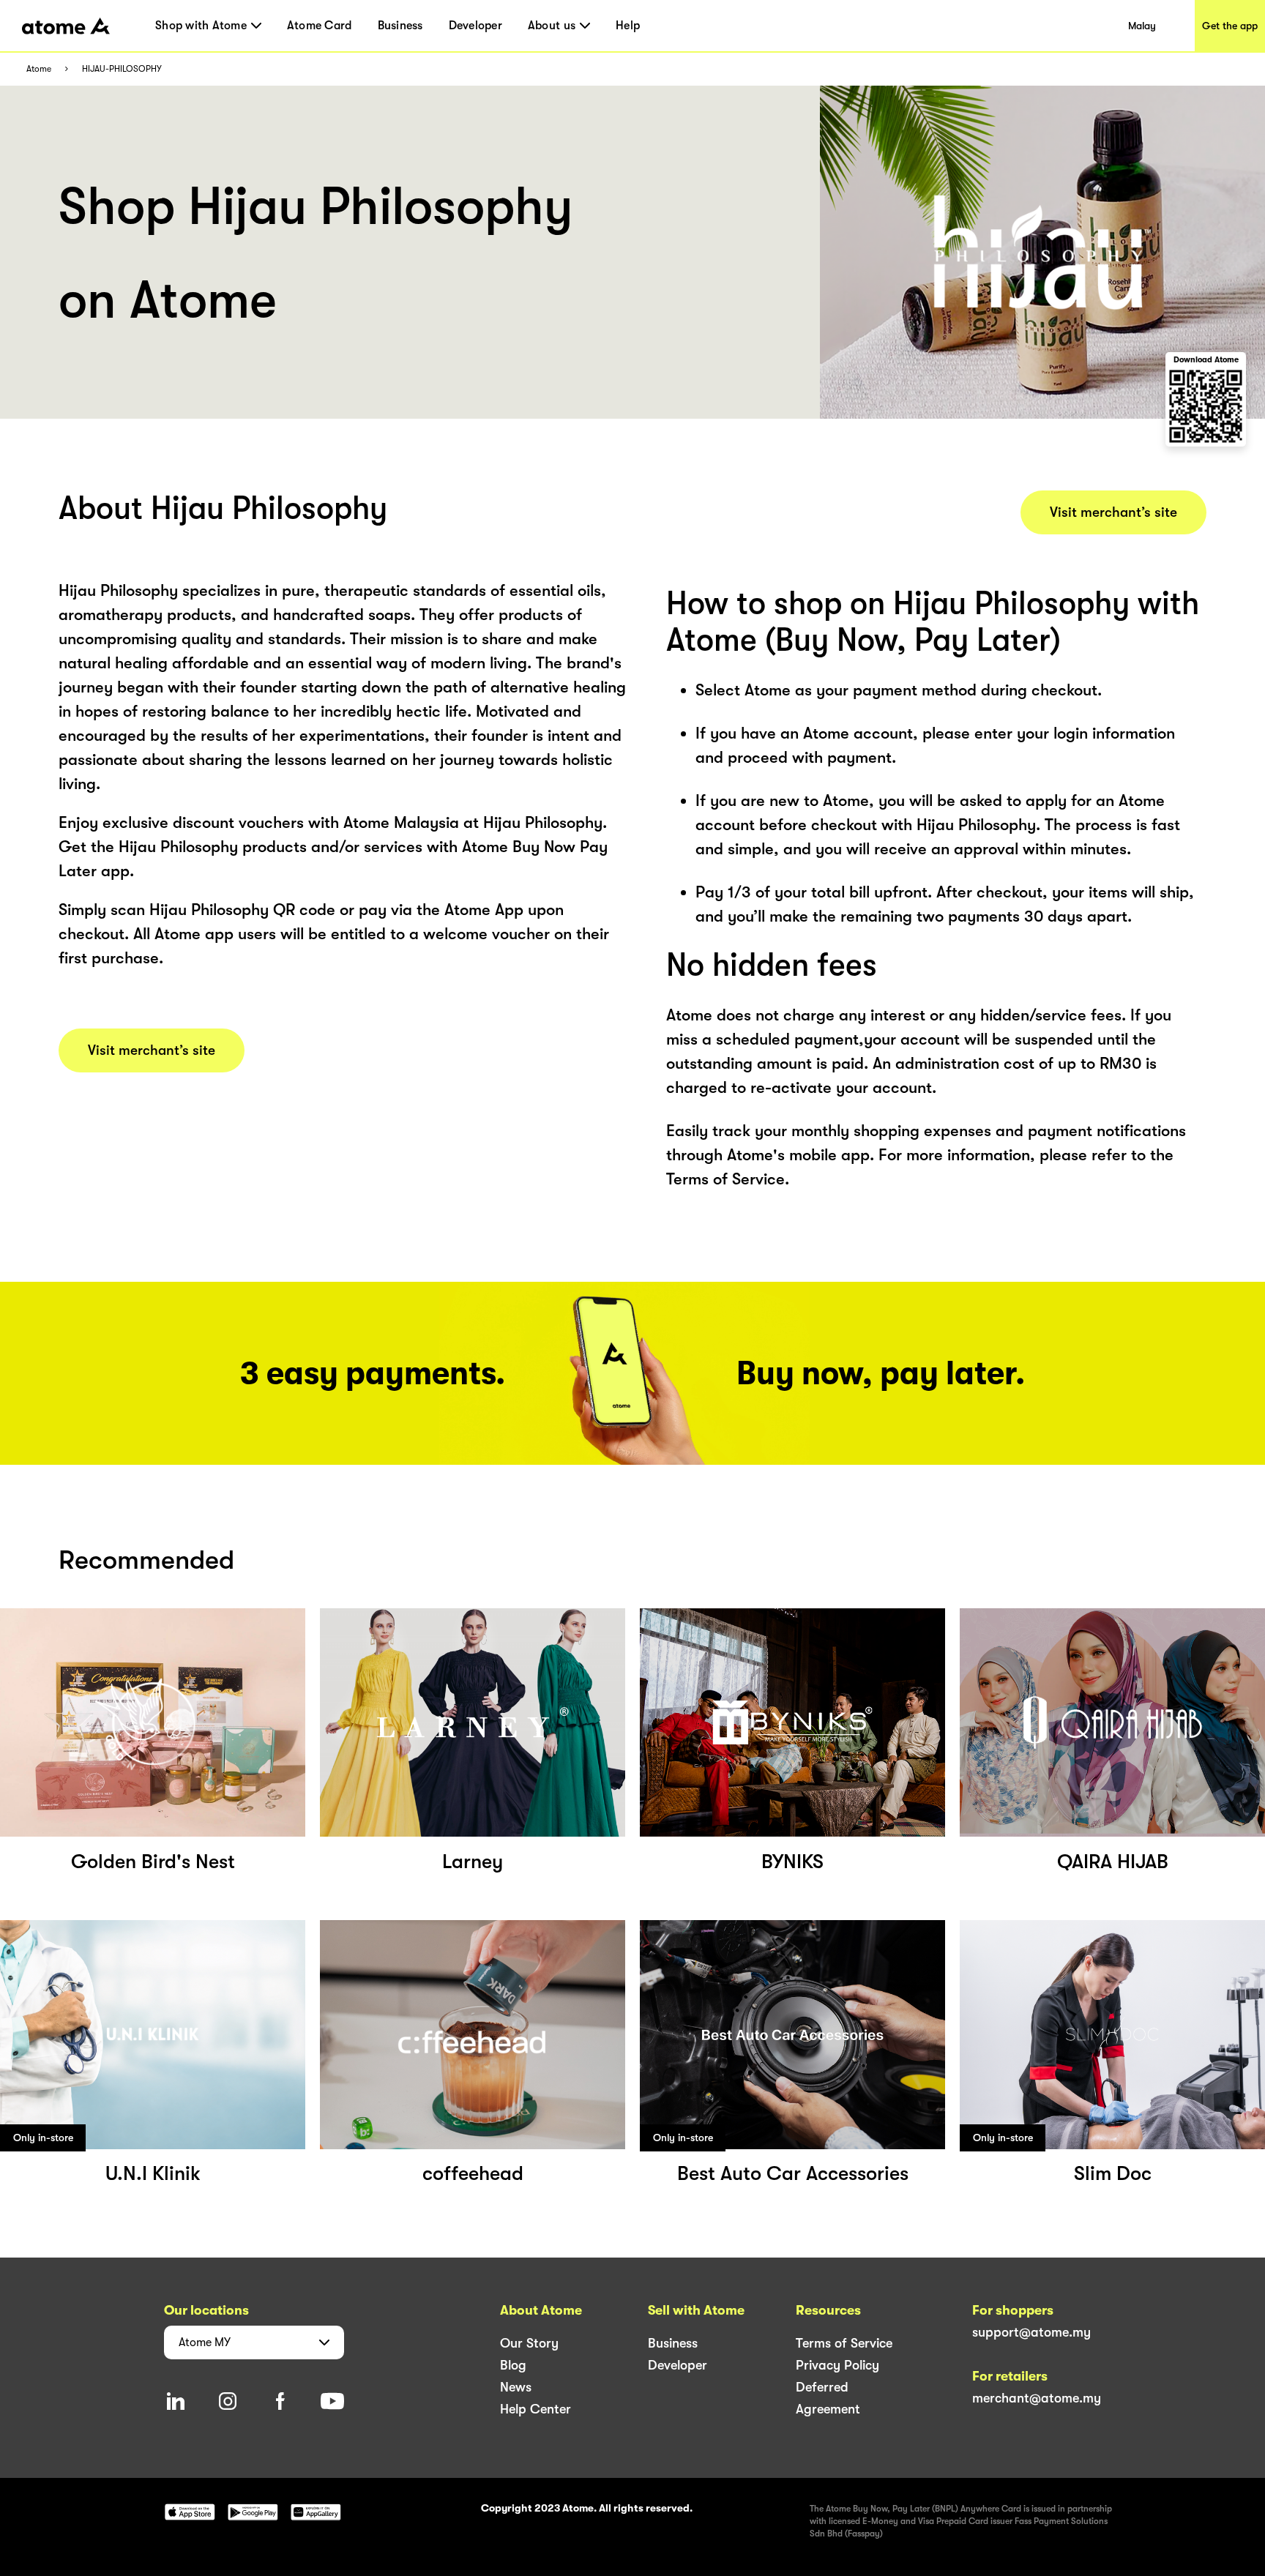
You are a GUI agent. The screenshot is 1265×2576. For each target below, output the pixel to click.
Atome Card (320, 26)
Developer (475, 26)
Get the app (1230, 26)
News (516, 2387)
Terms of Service (844, 2343)
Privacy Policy (837, 2365)
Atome (39, 69)
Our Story (529, 2343)
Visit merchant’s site (152, 1050)
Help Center (536, 2409)
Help (628, 26)
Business (400, 26)
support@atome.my (1031, 2332)
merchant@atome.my (1037, 2398)
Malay (1142, 26)
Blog (513, 2365)
